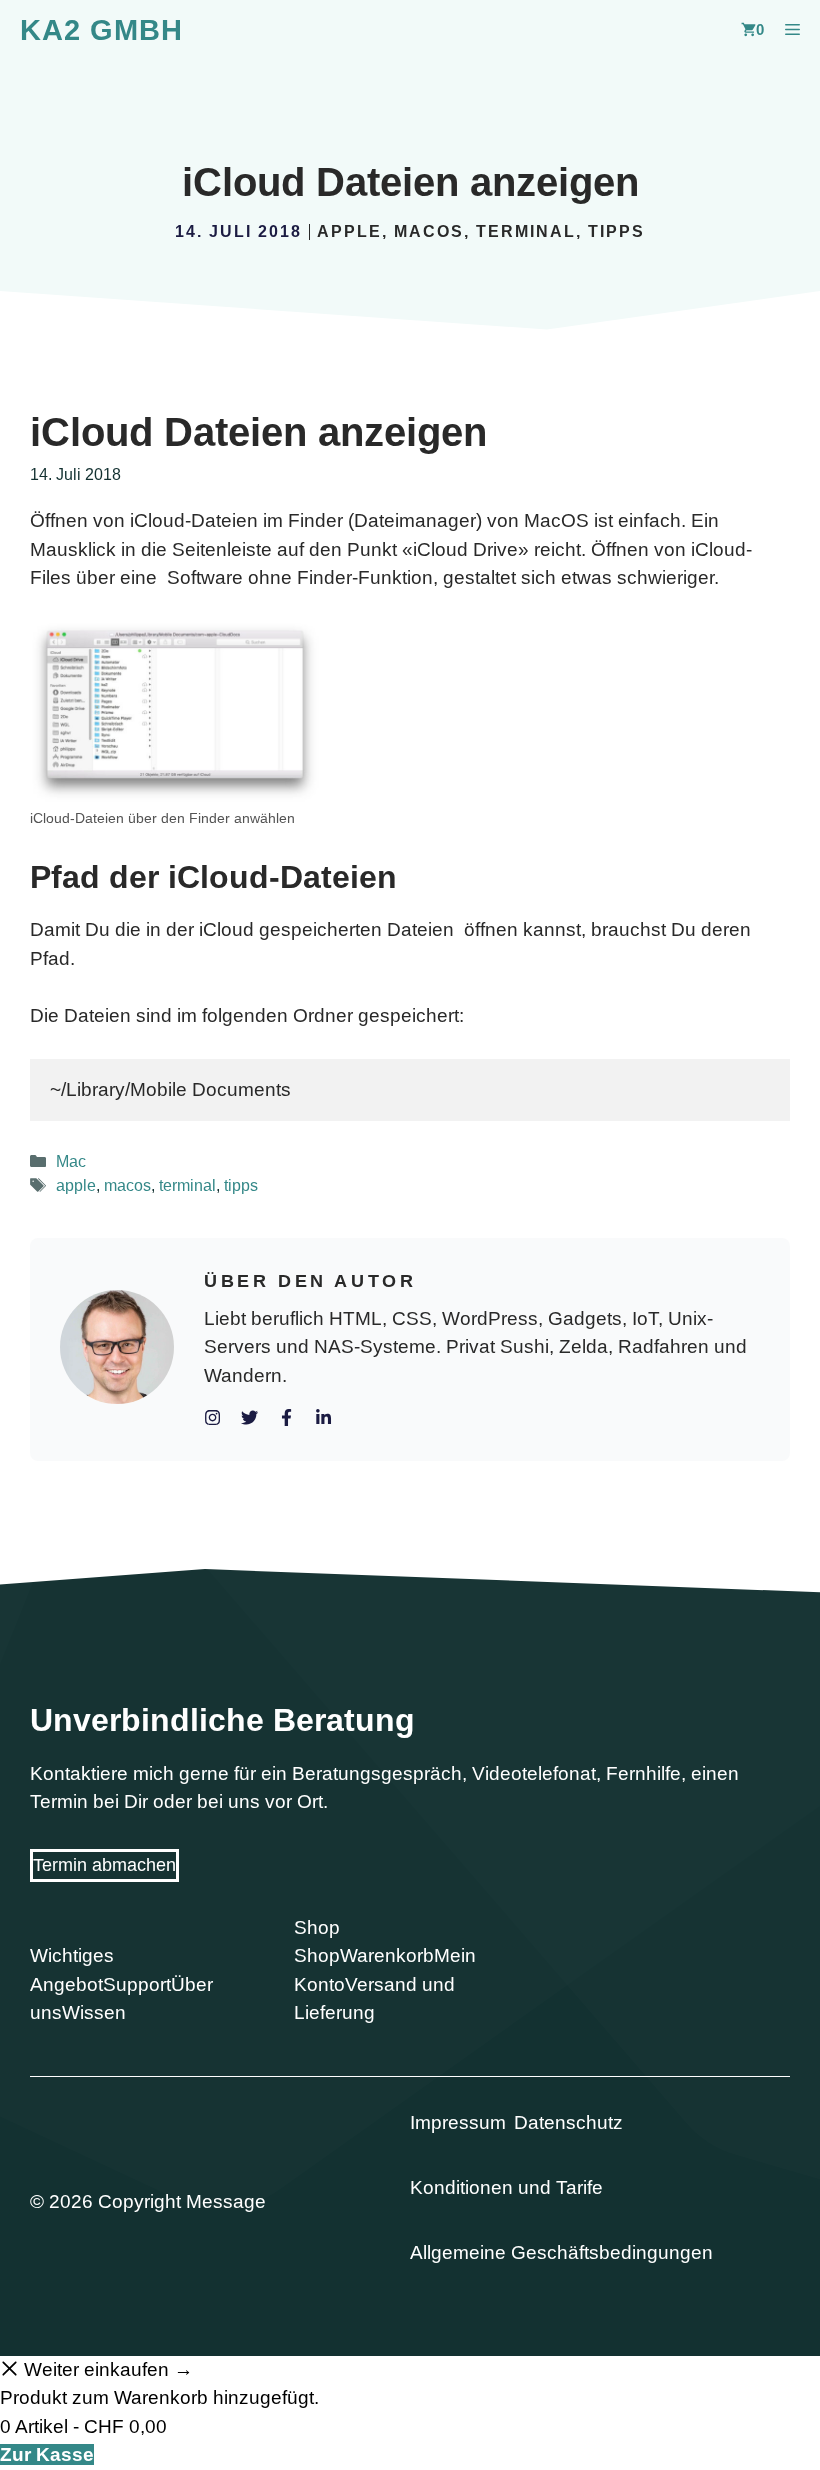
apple (349, 231)
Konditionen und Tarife (506, 2187)
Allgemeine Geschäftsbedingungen (561, 2252)
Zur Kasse (47, 2454)
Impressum (458, 2122)
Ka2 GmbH (101, 30)
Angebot (66, 1984)
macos (429, 231)
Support (137, 1984)
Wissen (94, 2012)
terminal (526, 231)
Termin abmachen (104, 1865)
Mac (71, 1161)
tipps (616, 231)
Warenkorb (387, 1955)
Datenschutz (568, 2122)
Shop (317, 1955)
